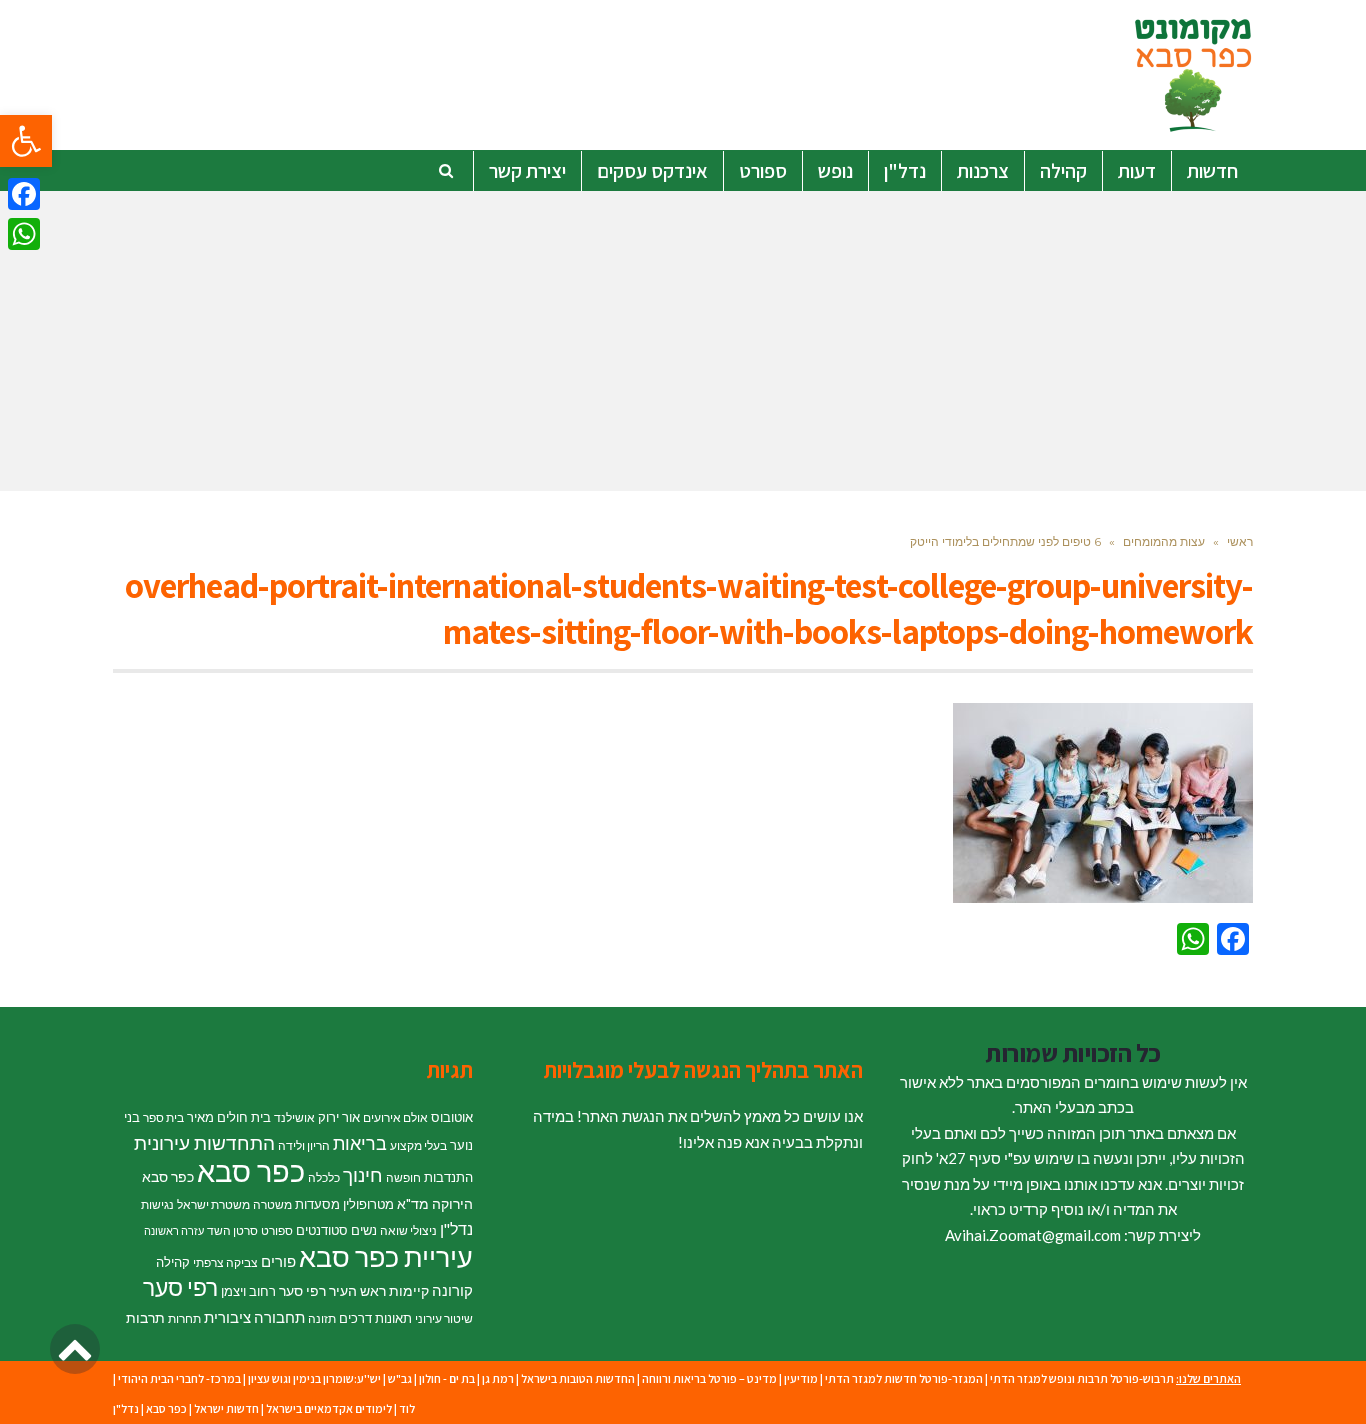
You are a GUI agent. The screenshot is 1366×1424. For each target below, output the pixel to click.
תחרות (184, 1318)
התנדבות (448, 1177)
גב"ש (400, 1378)
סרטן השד (232, 1230)
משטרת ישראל (213, 1204)
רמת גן (498, 1378)
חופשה (403, 1177)
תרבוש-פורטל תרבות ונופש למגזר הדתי (1082, 1378)
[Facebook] (24, 194)
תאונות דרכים (375, 1318)
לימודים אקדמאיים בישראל (329, 1408)
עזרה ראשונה (174, 1230)
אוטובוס (452, 1117)
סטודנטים (322, 1230)
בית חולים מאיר (229, 1117)
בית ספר (163, 1117)
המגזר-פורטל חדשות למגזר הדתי (904, 1378)
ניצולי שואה (408, 1230)
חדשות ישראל (226, 1408)
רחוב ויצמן (248, 1291)
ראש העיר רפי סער (332, 1290)
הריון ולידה (304, 1145)
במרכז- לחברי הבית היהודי (179, 1378)
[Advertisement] (683, 341)
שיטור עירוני (444, 1318)
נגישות (157, 1204)
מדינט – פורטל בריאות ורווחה (709, 1378)
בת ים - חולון (447, 1378)
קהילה (173, 1262)
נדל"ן (456, 1229)
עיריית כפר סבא (386, 1256)
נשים (364, 1230)
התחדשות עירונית (204, 1143)
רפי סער (180, 1287)
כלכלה (324, 1177)
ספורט (277, 1230)
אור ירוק (339, 1117)
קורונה (452, 1290)
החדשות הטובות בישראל (578, 1378)
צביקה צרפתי (225, 1262)
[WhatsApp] (24, 234)
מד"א (413, 1203)
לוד (407, 1408)
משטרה (272, 1204)
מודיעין (801, 1378)
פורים (278, 1261)
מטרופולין (368, 1204)
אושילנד (294, 1117)
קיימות (409, 1290)
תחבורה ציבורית (254, 1317)
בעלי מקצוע (418, 1145)
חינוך (363, 1174)
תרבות (145, 1317)
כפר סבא (251, 1170)
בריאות (360, 1143)
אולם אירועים (395, 1117)
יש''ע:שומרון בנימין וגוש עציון (314, 1378)
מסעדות (317, 1204)
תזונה (322, 1318)
